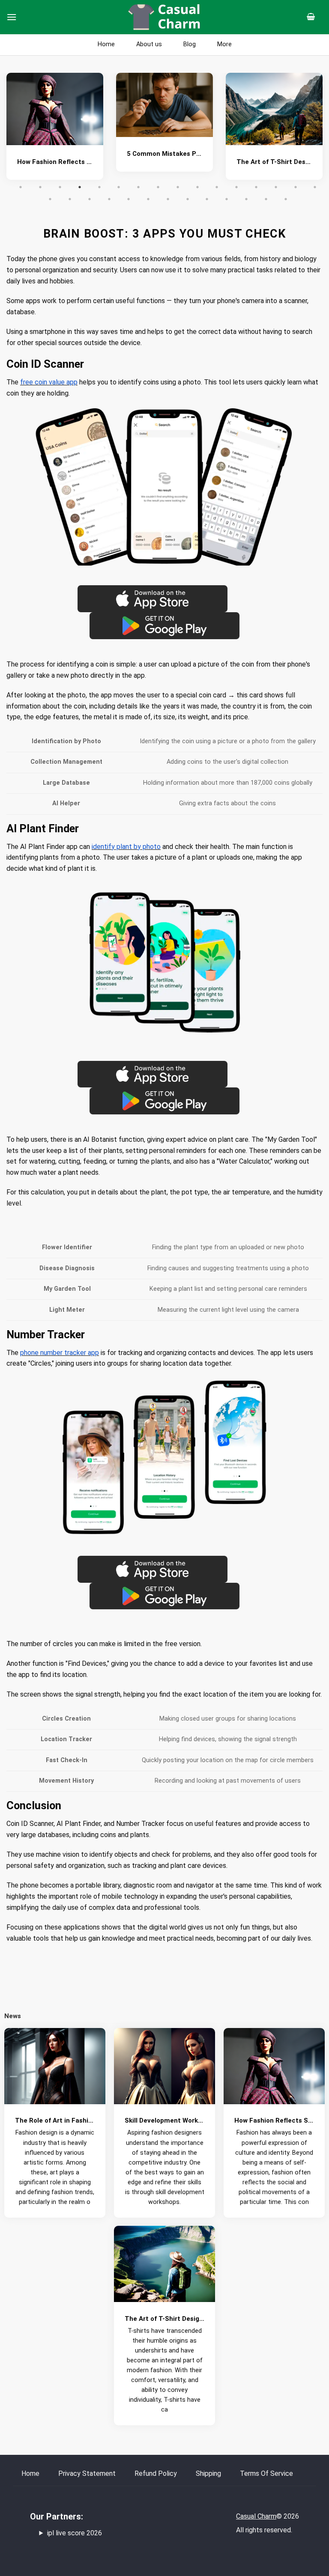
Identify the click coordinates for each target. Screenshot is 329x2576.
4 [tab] (80, 187)
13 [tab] (256, 187)
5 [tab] (99, 187)
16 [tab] (315, 187)
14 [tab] (276, 187)
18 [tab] (70, 199)
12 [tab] (236, 187)
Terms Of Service (266, 2473)
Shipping (208, 2473)
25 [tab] (207, 199)
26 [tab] (227, 199)
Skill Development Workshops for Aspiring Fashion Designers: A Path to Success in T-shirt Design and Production (274, 162)
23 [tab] (168, 199)
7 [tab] (138, 187)
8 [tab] (158, 187)
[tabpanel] (55, 129)
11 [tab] (217, 187)
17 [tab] (50, 199)
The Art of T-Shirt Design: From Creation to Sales (164, 162)
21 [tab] (129, 199)
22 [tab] (148, 199)
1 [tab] (21, 187)
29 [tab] (286, 199)
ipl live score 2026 (75, 2533)
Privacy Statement (87, 2473)
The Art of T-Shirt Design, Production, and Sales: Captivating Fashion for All (165, 2319)
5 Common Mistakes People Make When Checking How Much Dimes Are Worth (55, 154)
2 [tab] (40, 187)
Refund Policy (156, 2473)
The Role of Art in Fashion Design (55, 2120)
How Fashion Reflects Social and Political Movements (274, 2120)
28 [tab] (266, 199)
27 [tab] (246, 199)
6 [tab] (119, 187)
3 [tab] (60, 187)
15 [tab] (296, 187)
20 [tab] (109, 199)
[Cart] (314, 17)
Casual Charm (256, 2516)
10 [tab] (197, 187)
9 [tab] (178, 187)
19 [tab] (90, 199)
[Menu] (12, 17)
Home (30, 2473)
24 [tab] (188, 199)
